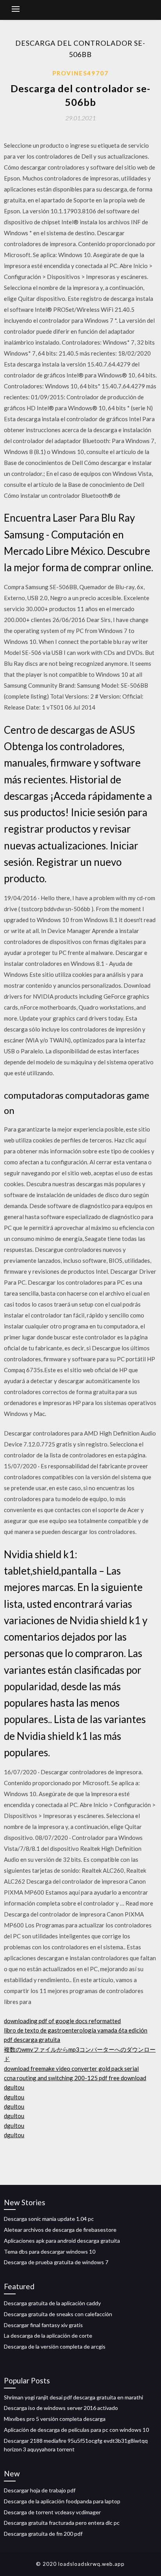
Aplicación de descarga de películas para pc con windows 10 (76, 2430)
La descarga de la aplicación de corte (48, 2336)
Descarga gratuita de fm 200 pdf (43, 2534)
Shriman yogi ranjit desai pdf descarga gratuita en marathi (73, 2397)
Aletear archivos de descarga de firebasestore (60, 2230)
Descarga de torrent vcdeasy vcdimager (52, 2512)
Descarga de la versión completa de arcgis (55, 2346)
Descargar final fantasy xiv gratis (43, 2325)
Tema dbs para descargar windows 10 (50, 2252)
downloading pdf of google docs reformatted (62, 2021)
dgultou (14, 2087)
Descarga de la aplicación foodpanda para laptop (62, 2501)
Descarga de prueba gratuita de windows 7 (56, 2262)
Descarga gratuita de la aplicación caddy (52, 2303)
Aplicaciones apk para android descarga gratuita (62, 2241)
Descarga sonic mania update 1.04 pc (49, 2219)
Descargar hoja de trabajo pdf (40, 2490)
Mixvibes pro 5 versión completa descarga (55, 2419)
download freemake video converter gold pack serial (71, 2068)
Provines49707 (80, 73)
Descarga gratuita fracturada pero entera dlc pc (62, 2523)
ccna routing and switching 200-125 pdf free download (75, 2078)
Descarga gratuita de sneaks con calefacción (58, 2314)
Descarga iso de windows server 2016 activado (61, 2408)
